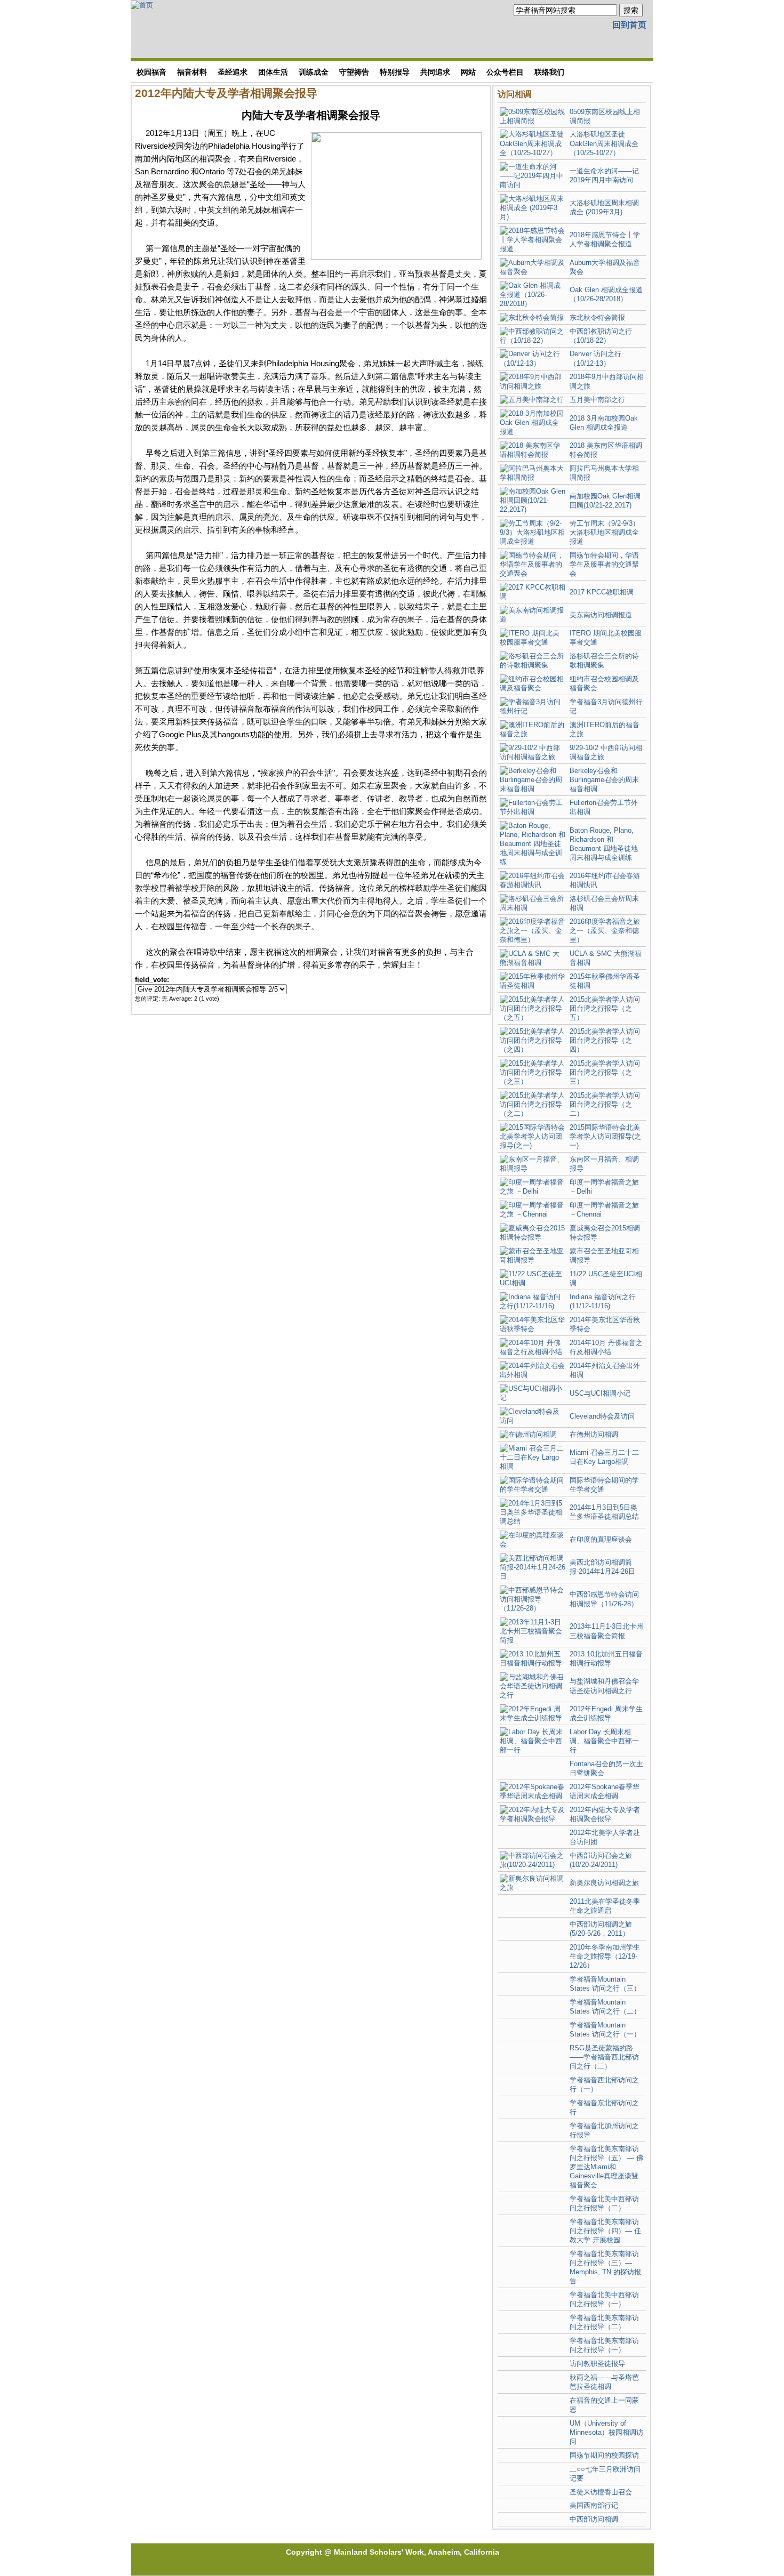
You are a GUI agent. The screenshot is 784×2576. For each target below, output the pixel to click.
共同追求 (435, 72)
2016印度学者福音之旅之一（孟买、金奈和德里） (605, 931)
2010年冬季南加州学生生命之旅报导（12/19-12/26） (605, 1956)
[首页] (142, 5)
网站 (468, 72)
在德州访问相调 (594, 1434)
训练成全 (314, 72)
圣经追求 (233, 72)
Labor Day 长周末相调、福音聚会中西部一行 (604, 1741)
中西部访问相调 (594, 2519)
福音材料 (192, 72)
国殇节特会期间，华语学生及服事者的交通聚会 (604, 564)
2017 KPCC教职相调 (602, 592)
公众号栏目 (505, 72)
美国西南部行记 (594, 2505)
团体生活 (273, 72)
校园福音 (151, 72)
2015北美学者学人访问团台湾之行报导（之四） (605, 1040)
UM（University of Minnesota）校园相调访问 (606, 2432)
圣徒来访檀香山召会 (601, 2492)
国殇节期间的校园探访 (604, 2455)
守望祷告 (354, 72)
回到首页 (629, 25)
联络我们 (549, 72)
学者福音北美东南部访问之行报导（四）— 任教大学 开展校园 (605, 2231)
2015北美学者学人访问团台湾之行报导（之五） (605, 1008)
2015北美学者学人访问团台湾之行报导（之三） (605, 1072)
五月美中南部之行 (597, 400)
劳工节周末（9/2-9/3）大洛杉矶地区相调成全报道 (605, 532)
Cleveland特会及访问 (602, 1416)
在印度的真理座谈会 (601, 1539)
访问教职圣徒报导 (597, 2364)
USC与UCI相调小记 (600, 1393)
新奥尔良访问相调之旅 (604, 1883)
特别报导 (395, 72)
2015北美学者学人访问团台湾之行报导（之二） (605, 1104)
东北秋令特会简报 (597, 317)
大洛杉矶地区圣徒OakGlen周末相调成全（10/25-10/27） (604, 143)
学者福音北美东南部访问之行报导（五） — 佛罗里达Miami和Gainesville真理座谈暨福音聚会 (606, 2167)
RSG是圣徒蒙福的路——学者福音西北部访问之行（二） (604, 2057)
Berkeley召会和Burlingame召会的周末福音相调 (604, 780)
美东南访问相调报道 (601, 615)
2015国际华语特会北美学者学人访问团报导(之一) (605, 1136)
